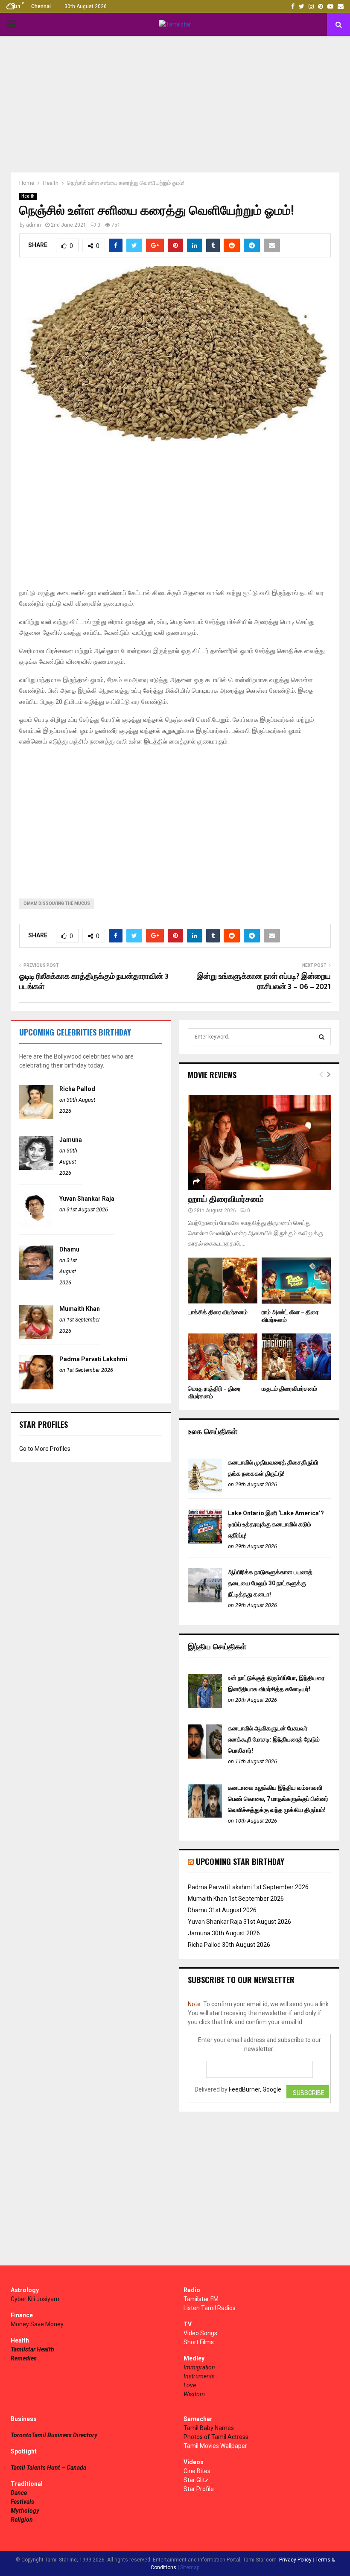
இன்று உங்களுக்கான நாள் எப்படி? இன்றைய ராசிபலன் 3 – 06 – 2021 (264, 982)
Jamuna (71, 1140)
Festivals (22, 2502)
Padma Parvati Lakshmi (93, 1359)
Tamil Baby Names (209, 2428)
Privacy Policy (295, 2560)
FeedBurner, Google (255, 2089)
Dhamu (69, 1249)
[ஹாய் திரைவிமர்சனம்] (259, 1142)
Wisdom (194, 2394)
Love (190, 2385)
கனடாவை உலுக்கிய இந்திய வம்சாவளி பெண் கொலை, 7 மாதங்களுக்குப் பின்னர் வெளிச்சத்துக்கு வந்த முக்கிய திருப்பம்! (278, 1799)
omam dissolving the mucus (57, 903)
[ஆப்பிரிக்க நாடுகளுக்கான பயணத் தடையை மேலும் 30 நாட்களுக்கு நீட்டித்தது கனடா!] (205, 1600)
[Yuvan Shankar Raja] (36, 1227)
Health (28, 196)
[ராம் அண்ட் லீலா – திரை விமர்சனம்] (296, 1281)
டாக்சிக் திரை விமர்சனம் (218, 1312)
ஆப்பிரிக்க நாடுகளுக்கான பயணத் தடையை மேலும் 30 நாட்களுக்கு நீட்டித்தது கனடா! (270, 1583)
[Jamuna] (36, 1168)
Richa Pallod (77, 1089)
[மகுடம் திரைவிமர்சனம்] (296, 1357)
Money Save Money (37, 2324)
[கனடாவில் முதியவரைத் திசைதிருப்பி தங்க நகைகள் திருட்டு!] (205, 1491)
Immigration (199, 2367)
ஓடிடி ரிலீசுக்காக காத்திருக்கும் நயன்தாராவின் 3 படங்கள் (94, 982)
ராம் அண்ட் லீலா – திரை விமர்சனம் (290, 1316)
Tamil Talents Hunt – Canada (48, 2468)
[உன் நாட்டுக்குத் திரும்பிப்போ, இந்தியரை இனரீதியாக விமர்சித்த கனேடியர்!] (205, 1706)
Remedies (24, 2358)
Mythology (25, 2511)
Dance (19, 2493)
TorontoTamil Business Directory (54, 2435)
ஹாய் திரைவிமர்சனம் (226, 1199)
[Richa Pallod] (36, 1117)
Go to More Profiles (45, 1449)
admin (34, 225)
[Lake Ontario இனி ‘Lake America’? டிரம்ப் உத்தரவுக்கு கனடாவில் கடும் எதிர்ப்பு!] (205, 1541)
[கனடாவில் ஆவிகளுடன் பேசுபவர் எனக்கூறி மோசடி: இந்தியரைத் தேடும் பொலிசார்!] (205, 1756)
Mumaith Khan (80, 1309)
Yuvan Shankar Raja (87, 1199)
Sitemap (190, 2567)
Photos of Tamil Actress (216, 2437)
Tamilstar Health (32, 2349)
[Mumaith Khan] (36, 1337)
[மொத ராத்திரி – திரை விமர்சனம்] (223, 1357)
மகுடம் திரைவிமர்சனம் (289, 1389)
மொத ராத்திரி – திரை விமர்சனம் (214, 1393)
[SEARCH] (322, 1037)
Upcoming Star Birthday (240, 1861)
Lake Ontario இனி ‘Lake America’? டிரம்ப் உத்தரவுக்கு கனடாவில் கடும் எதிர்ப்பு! (276, 1524)
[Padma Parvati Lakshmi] (36, 1387)
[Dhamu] (36, 1278)
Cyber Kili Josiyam (35, 2299)
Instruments (199, 2376)
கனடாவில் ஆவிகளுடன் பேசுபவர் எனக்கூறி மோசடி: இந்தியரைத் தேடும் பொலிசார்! (274, 1739)
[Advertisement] (175, 104)
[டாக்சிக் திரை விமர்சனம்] (223, 1281)
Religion (22, 2520)
